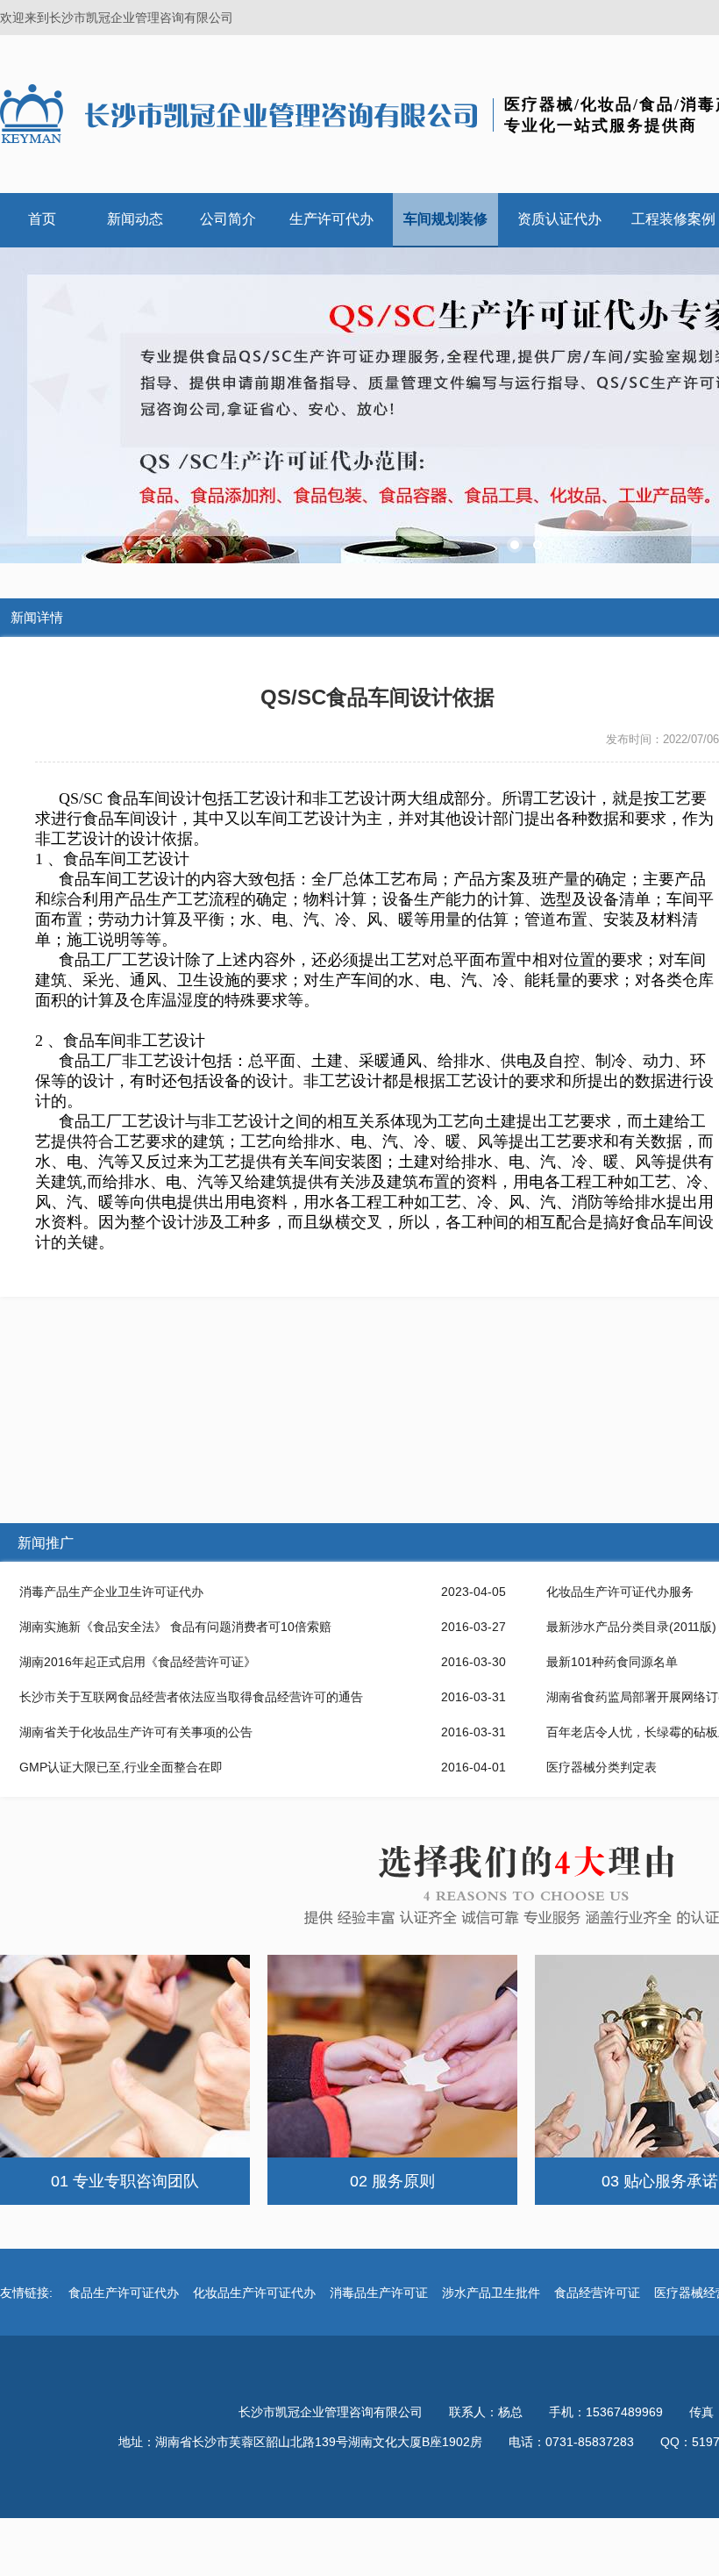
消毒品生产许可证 (379, 2293)
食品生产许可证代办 (124, 2293)
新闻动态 (135, 219)
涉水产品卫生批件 (491, 2293)
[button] (515, 545)
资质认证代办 (559, 219)
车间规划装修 (445, 219)
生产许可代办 (331, 219)
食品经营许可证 (597, 2293)
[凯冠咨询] (241, 113)
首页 (42, 219)
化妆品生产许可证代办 (254, 2293)
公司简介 (228, 219)
